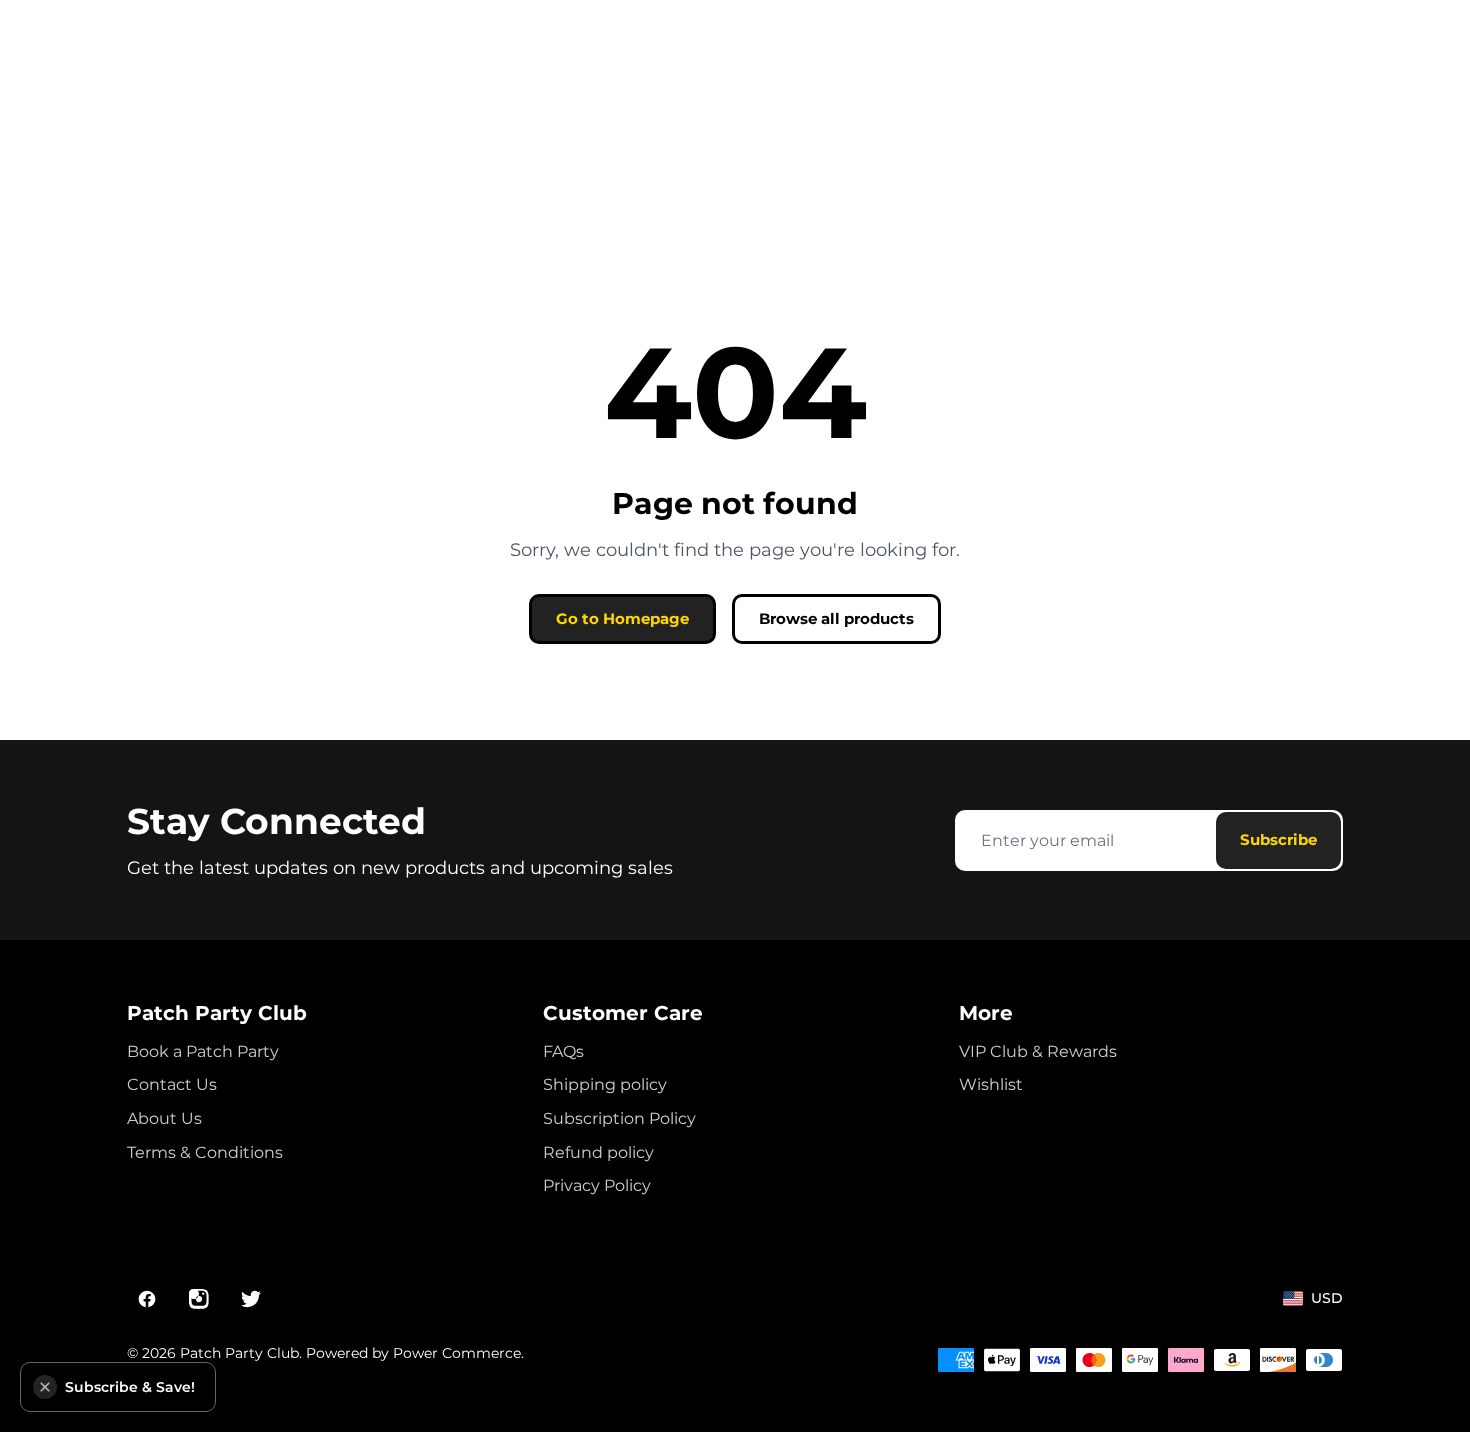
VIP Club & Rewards (1038, 1051)
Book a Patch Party (203, 1051)
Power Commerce (457, 1353)
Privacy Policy (597, 1185)
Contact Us (172, 1084)
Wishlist (991, 1084)
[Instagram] (199, 1299)
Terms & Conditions (205, 1152)
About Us (164, 1118)
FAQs (563, 1051)
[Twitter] (251, 1299)
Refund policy (598, 1152)
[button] (45, 1387)
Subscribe (1278, 839)
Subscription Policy (619, 1118)
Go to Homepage (622, 618)
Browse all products (836, 618)
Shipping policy (605, 1084)
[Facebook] (147, 1299)
